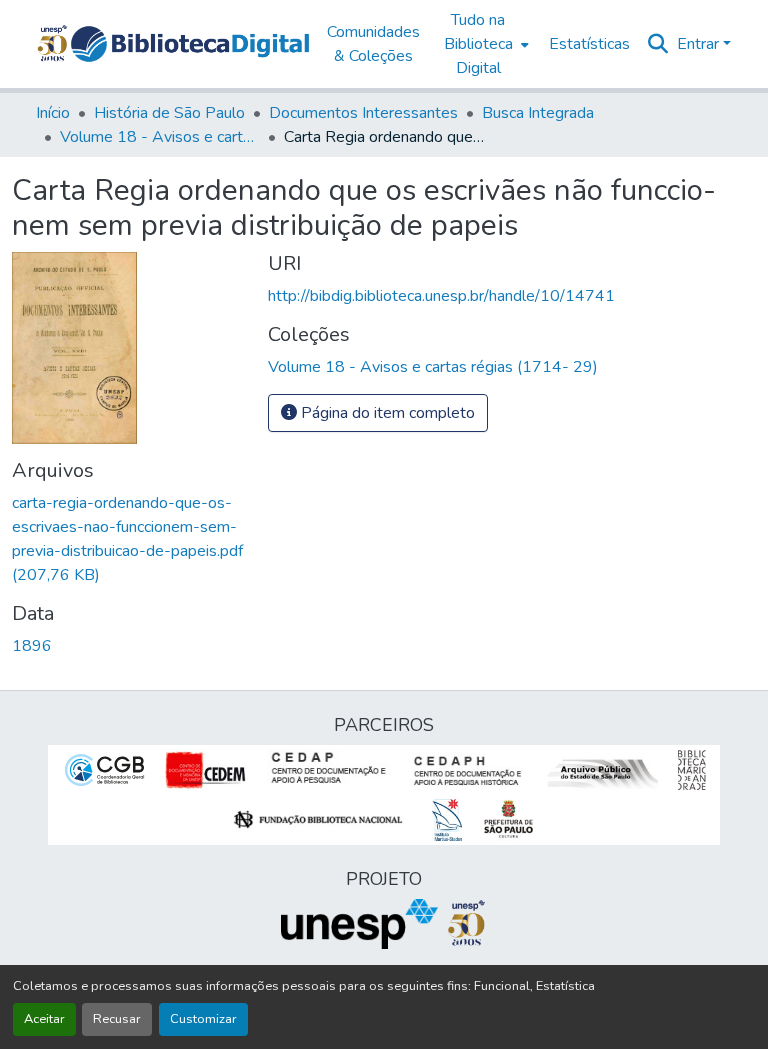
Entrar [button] (700, 44)
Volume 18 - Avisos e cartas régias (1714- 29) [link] (160, 137)
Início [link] (53, 113)
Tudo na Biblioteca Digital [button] (478, 44)
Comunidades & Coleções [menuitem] (373, 44)
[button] (190, 44)
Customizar (203, 1019)
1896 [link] (32, 646)
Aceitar (44, 1019)
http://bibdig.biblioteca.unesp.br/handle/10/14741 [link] (441, 296)
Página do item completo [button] (386, 413)
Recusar (117, 1019)
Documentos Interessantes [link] (363, 113)
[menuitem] (484, 44)
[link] (128, 539)
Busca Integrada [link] (538, 113)
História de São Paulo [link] (169, 113)
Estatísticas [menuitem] (589, 44)
